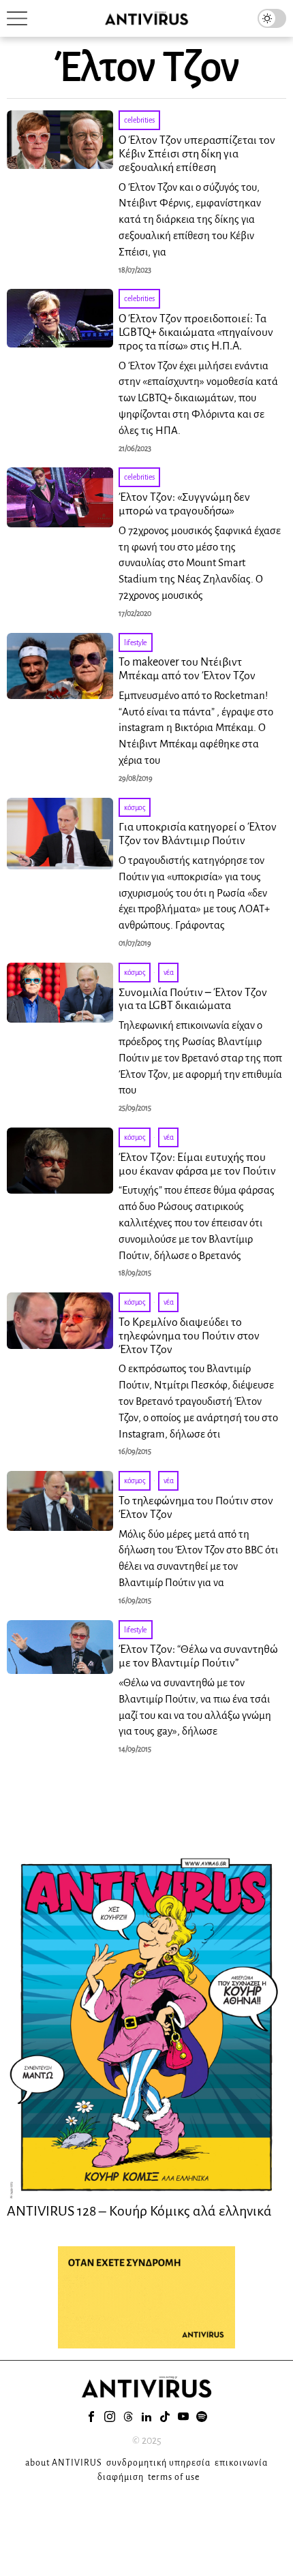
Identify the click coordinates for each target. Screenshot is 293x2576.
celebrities (139, 120)
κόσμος (135, 807)
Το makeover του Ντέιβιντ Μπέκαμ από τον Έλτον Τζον (187, 669)
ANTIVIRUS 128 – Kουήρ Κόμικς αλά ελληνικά (139, 2211)
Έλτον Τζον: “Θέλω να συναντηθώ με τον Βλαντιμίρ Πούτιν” (198, 1656)
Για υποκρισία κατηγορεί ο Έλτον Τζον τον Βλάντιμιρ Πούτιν (198, 834)
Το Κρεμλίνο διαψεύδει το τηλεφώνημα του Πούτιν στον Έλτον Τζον (189, 1336)
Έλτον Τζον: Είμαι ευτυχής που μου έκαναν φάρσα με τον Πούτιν (197, 1164)
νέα (169, 972)
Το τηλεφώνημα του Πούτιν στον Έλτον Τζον (196, 1508)
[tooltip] (91, 2417)
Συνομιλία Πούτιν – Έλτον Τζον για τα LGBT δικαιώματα (193, 999)
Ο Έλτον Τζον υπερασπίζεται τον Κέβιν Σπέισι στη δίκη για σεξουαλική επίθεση (197, 154)
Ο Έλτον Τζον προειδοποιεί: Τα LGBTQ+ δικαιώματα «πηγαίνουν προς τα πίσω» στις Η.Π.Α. (196, 332)
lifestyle (136, 642)
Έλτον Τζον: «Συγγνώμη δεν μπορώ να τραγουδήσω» (184, 504)
